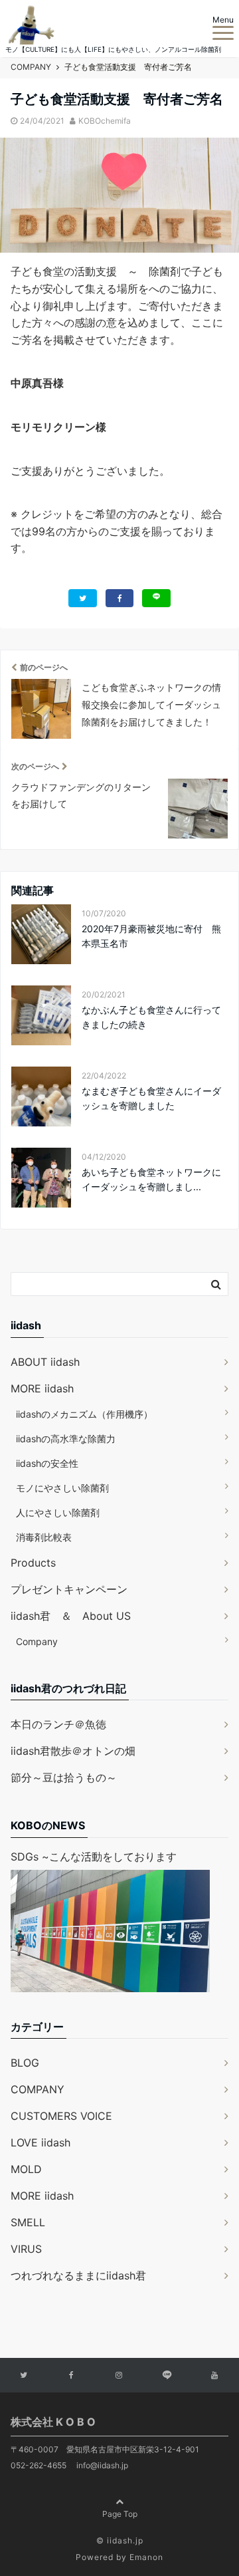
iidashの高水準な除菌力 (66, 1439)
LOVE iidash (40, 2142)
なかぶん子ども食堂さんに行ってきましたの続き (151, 1017)
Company (37, 1641)
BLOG (25, 2063)
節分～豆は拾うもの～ (64, 1777)
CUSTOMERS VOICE (61, 2116)
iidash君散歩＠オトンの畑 (73, 1751)
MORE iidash (42, 1388)
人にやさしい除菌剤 (58, 1512)
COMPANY (38, 2089)
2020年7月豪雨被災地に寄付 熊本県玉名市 (151, 936)
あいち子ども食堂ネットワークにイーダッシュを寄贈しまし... (151, 1179)
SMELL (28, 2222)
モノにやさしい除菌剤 (62, 1488)
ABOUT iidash (45, 1362)
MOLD (26, 2169)
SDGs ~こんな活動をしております (94, 1857)
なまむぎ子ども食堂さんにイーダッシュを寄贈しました (151, 1098)
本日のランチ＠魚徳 (58, 1724)
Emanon (146, 2557)
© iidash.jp (120, 2540)
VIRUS (26, 2249)
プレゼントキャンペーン (69, 1589)
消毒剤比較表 (44, 1537)
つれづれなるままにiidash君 (78, 2275)
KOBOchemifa (105, 121)
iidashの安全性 (47, 1463)
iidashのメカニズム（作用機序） (84, 1414)
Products (33, 1563)
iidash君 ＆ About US (71, 1616)
